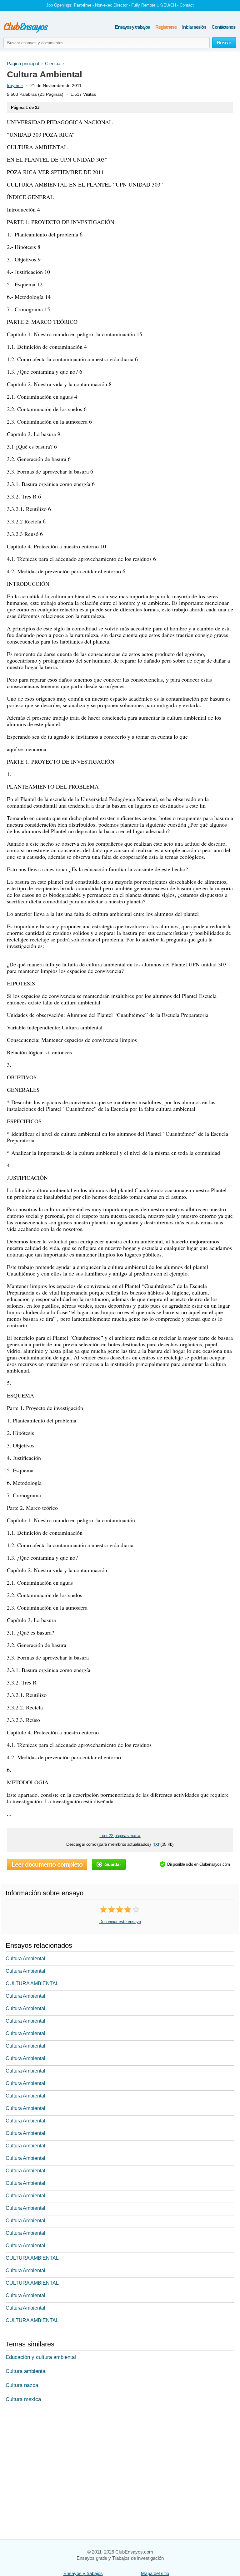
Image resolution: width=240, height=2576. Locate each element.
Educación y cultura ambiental (41, 2357)
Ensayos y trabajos (132, 27)
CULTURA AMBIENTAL (32, 1983)
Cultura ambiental (26, 2371)
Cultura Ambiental (25, 1959)
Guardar (113, 1864)
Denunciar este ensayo (120, 1922)
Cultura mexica (23, 2399)
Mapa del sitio (155, 2573)
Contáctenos (223, 27)
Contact (187, 5)
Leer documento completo (47, 1864)
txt (156, 1844)
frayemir (15, 85)
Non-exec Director (111, 5)
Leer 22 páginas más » (120, 1835)
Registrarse (166, 27)
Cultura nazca (22, 2385)
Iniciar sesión (194, 27)
